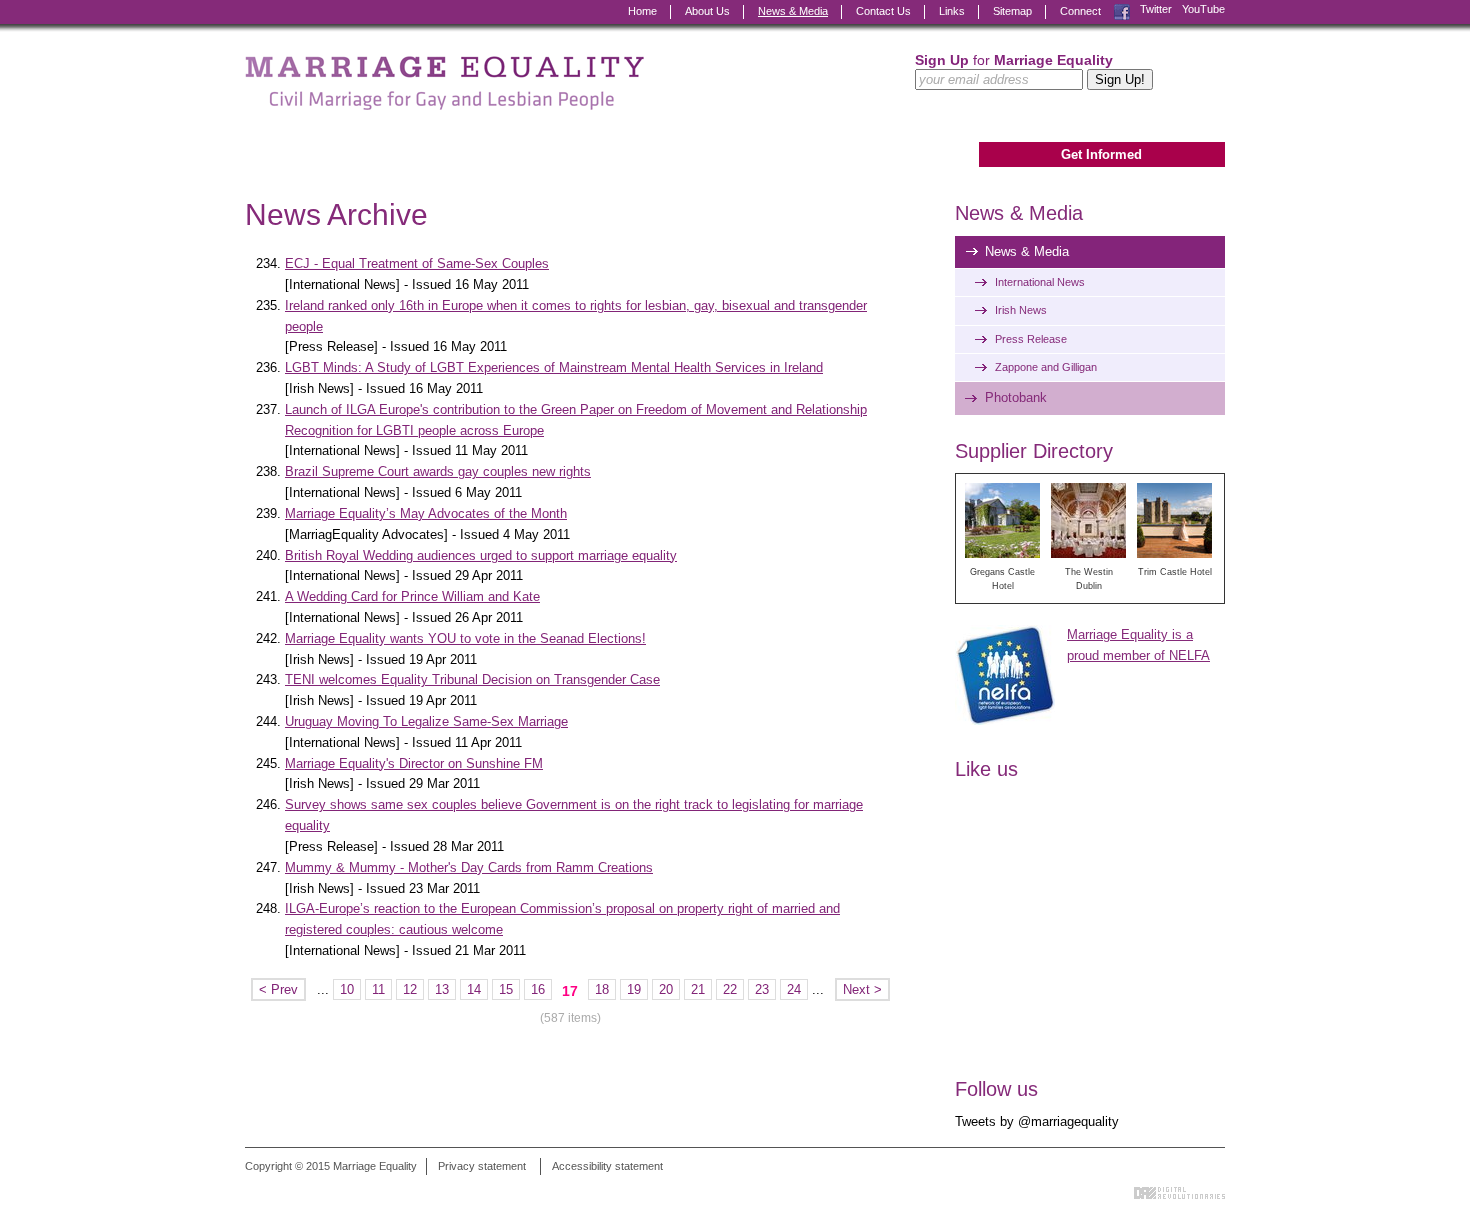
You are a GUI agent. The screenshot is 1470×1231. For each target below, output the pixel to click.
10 (347, 989)
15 (506, 989)
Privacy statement (482, 1166)
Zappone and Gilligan (1046, 367)
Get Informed (1101, 154)
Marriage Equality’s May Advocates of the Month (426, 513)
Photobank (1016, 397)
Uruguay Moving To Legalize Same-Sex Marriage (426, 721)
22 (730, 989)
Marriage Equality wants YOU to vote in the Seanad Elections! (465, 638)
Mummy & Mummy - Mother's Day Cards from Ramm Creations (469, 867)
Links (952, 11)
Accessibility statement (607, 1166)
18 (602, 989)
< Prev (278, 989)
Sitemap (1012, 11)
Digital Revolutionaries (1179, 1193)
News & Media (793, 11)
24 (794, 989)
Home (642, 11)
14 (474, 989)
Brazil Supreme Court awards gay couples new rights (438, 471)
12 (410, 989)
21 (698, 989)
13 (442, 989)
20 (666, 989)
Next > (862, 989)
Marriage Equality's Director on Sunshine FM (414, 763)
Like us (986, 769)
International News (1040, 282)
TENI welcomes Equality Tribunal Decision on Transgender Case (472, 679)
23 (762, 989)
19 (634, 989)
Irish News (1021, 310)
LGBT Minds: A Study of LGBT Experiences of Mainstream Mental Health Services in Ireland (554, 367)
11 (378, 989)
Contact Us (883, 11)
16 (538, 989)
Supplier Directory (1034, 451)
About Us (707, 11)
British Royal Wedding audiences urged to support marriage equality (481, 555)
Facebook (1122, 9)
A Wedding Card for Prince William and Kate (412, 596)
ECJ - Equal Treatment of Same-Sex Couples (417, 263)
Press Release (1031, 339)
